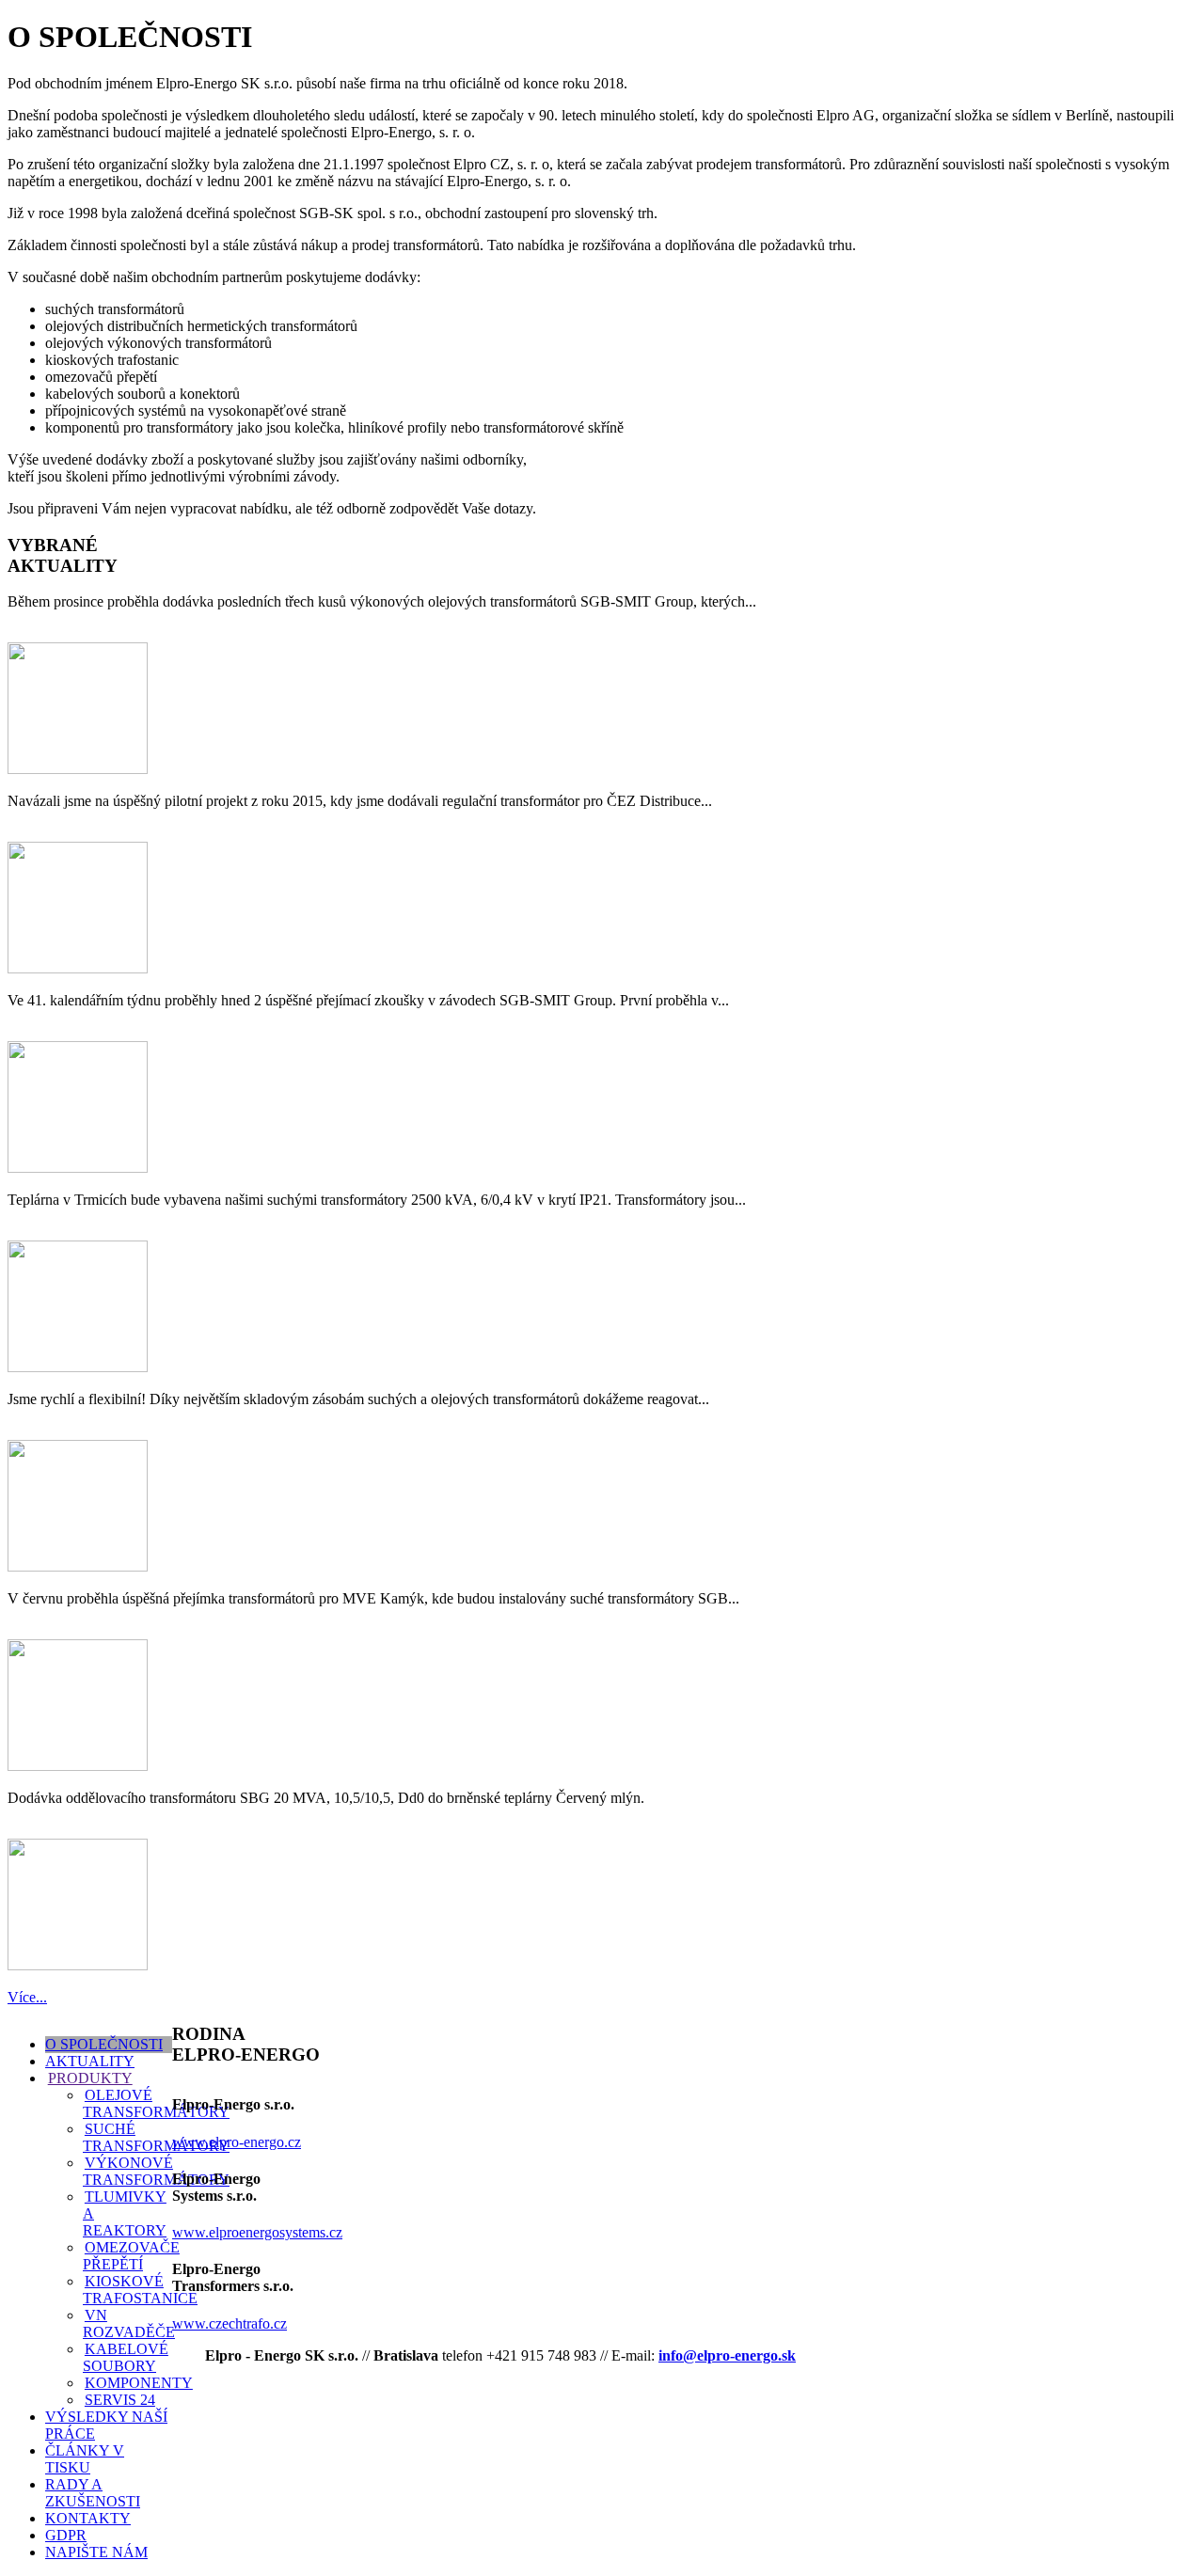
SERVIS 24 (120, 2400)
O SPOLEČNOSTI (104, 2044)
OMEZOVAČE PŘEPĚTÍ (131, 2256)
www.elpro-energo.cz (237, 2142)
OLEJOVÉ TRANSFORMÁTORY (156, 2103)
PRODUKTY (90, 2078)
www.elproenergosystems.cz (257, 2232)
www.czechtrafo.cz (230, 2323)
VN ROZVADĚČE (129, 2323)
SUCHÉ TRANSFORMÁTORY (156, 2137)
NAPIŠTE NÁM (96, 2552)
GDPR (66, 2535)
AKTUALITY (90, 2061)
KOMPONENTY (139, 2383)
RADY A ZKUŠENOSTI (93, 2493)
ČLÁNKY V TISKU (85, 2459)
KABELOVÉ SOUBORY (126, 2357)
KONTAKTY (88, 2518)
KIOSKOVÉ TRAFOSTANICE (140, 2290)
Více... (27, 1997)
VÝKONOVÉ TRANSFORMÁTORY (156, 2171)
